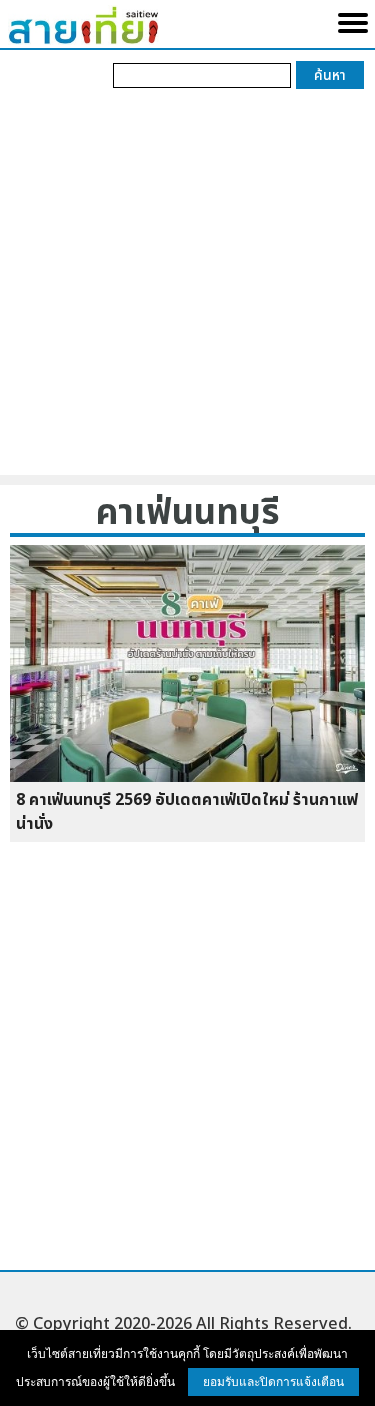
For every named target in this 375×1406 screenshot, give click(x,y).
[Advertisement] (187, 287)
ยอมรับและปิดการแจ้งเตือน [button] (273, 1382)
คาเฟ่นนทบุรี (188, 513)
